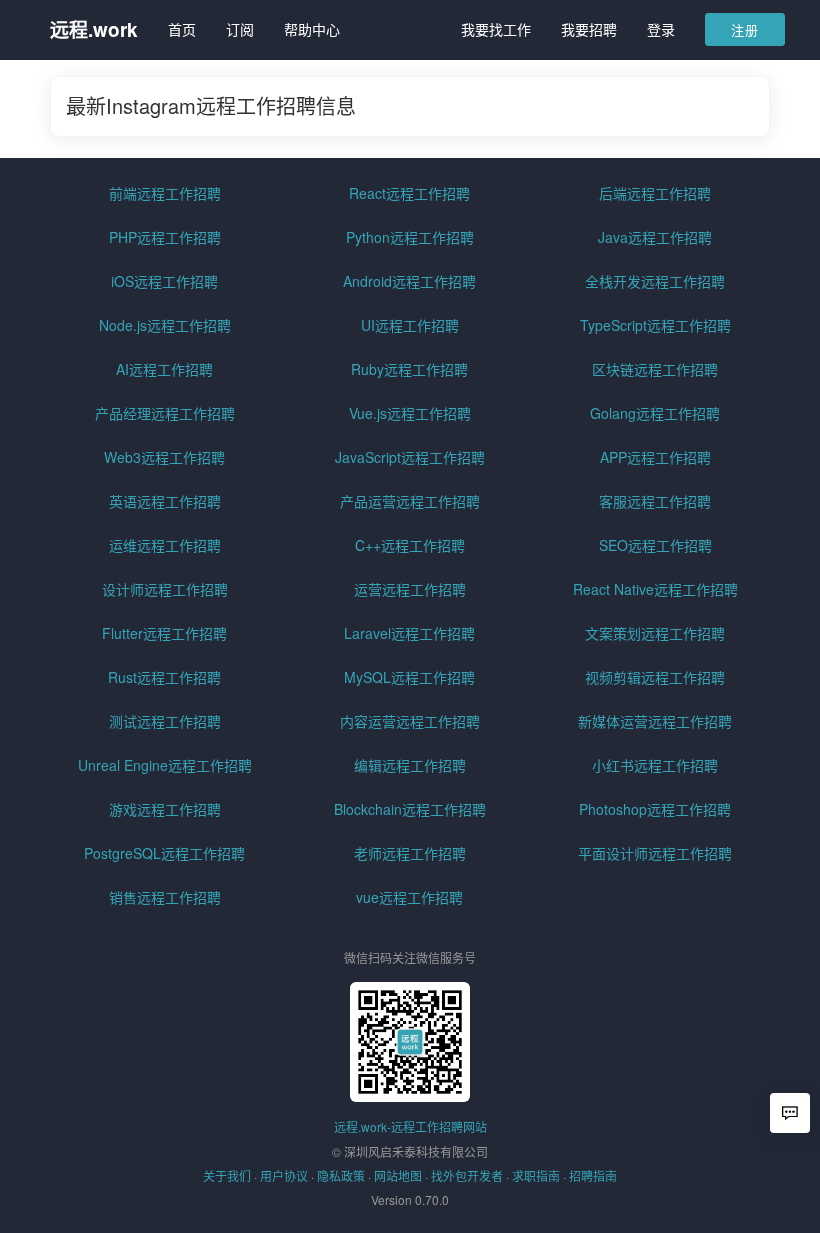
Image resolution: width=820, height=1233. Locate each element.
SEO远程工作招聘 (655, 545)
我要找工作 (496, 29)
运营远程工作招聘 (410, 589)
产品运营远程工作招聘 (410, 501)
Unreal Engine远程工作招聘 (165, 765)
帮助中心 (312, 29)
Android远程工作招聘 (409, 281)
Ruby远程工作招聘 (409, 369)
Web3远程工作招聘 (164, 457)
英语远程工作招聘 (165, 501)
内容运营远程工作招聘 (410, 721)
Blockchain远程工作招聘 (410, 809)
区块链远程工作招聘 (655, 369)
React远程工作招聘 (409, 193)
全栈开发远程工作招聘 (655, 281)
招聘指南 (593, 1175)
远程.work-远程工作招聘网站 (410, 1126)
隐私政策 (341, 1175)
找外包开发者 (467, 1175)
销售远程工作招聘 (165, 897)
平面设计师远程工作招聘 (655, 853)
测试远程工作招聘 (165, 721)
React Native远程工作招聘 (655, 589)
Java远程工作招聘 (655, 237)
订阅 (240, 29)
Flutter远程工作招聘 (164, 633)
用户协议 (284, 1175)
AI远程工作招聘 (164, 369)
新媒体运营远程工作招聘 (655, 721)
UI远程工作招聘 (410, 325)
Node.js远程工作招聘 (165, 325)
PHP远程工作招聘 (165, 237)
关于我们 (227, 1175)
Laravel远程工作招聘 (409, 633)
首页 (182, 29)
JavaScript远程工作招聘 (410, 457)
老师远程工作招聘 (410, 853)
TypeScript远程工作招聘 (655, 325)
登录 (661, 29)
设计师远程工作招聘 (165, 589)
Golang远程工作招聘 (655, 413)
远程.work (94, 29)
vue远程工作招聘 (409, 897)
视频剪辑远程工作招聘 (655, 677)
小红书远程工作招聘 (655, 765)
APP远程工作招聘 (655, 457)
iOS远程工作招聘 (164, 281)
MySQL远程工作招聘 (409, 677)
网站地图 (398, 1175)
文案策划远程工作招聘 (655, 633)
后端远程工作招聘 (655, 193)
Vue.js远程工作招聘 (410, 413)
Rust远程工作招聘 (164, 677)
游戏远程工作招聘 (165, 809)
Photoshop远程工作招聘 (655, 809)
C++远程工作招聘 (410, 545)
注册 (745, 29)
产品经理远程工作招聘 (165, 413)
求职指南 (536, 1175)
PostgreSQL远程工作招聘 (164, 853)
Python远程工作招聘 (410, 237)
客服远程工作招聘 (655, 501)
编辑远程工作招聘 (410, 765)
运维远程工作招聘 (165, 545)
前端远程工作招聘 (165, 193)
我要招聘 (589, 29)
